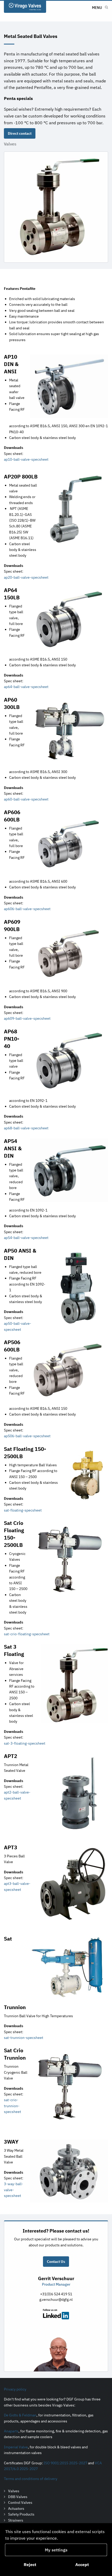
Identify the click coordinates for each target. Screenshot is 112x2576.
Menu (97, 8)
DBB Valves (18, 2497)
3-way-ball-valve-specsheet (14, 2190)
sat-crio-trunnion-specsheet (13, 2106)
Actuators (16, 2509)
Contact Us (56, 2262)
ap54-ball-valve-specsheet (26, 1238)
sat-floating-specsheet (23, 1510)
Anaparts (11, 2431)
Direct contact (20, 133)
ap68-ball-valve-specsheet (26, 1128)
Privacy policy (15, 2389)
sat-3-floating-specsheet (25, 1743)
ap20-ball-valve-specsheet (26, 577)
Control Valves (20, 2503)
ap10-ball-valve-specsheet (26, 459)
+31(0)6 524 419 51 (56, 2294)
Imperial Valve (16, 2447)
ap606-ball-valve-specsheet (27, 909)
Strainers (16, 2520)
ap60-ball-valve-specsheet (26, 799)
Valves (10, 144)
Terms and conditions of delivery (31, 2479)
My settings (56, 2550)
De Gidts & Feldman (20, 2415)
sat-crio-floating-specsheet (27, 1634)
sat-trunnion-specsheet (24, 2038)
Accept (82, 2564)
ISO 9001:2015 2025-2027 (65, 2463)
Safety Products (21, 2514)
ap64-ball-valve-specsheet (26, 687)
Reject (30, 2564)
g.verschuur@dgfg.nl (56, 2299)
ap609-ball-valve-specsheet (27, 1018)
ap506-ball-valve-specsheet (27, 1436)
